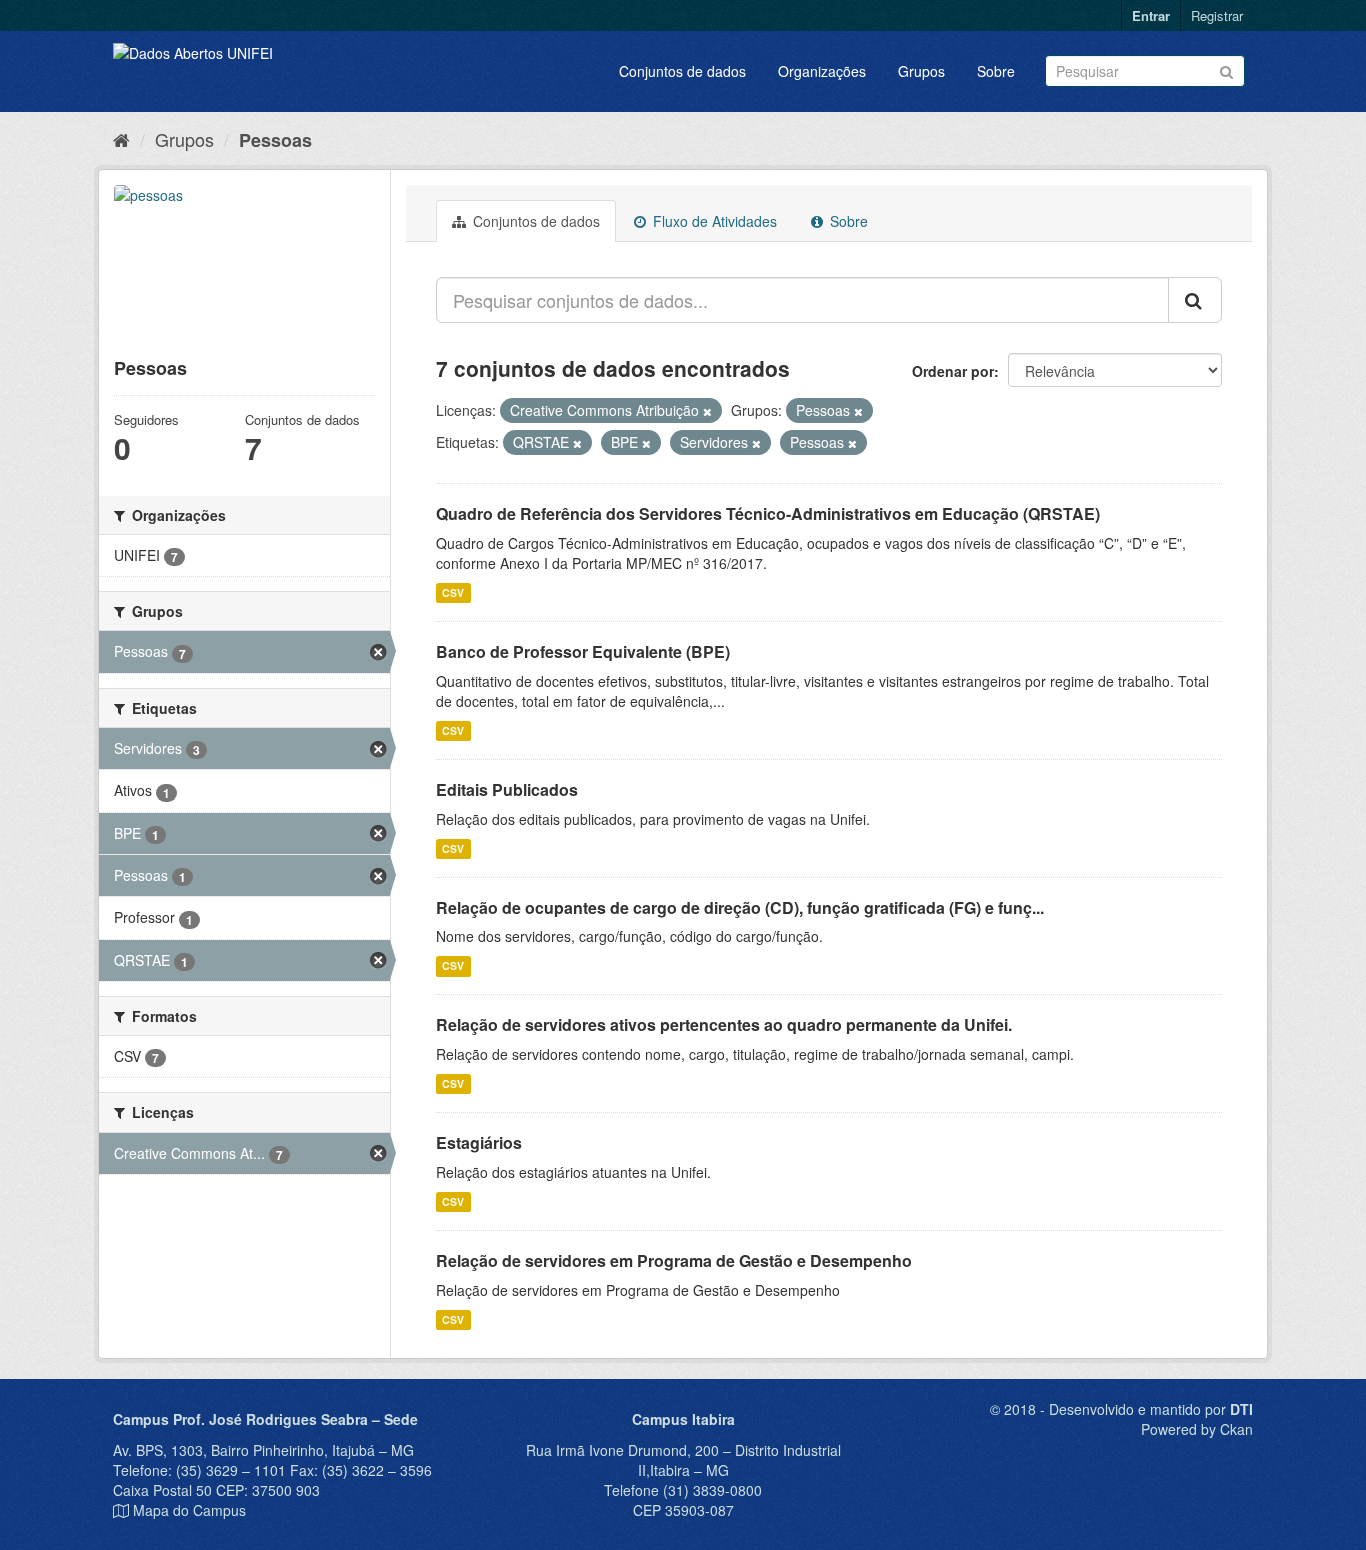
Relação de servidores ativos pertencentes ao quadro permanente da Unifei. (724, 1024)
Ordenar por (953, 371)
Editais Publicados (507, 789)
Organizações (822, 71)
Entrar (1151, 15)
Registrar (1217, 15)
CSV (453, 592)
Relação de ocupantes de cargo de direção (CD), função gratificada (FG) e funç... (740, 907)
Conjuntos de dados (682, 71)
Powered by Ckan (1197, 1429)
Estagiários (479, 1142)
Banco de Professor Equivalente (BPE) (583, 651)
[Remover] (707, 411)
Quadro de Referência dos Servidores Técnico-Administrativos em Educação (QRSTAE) (768, 513)
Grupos (921, 71)
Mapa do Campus (189, 1510)
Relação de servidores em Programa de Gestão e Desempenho (674, 1260)
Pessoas (275, 140)
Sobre (996, 71)
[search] (1195, 300)
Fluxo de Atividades (713, 221)
